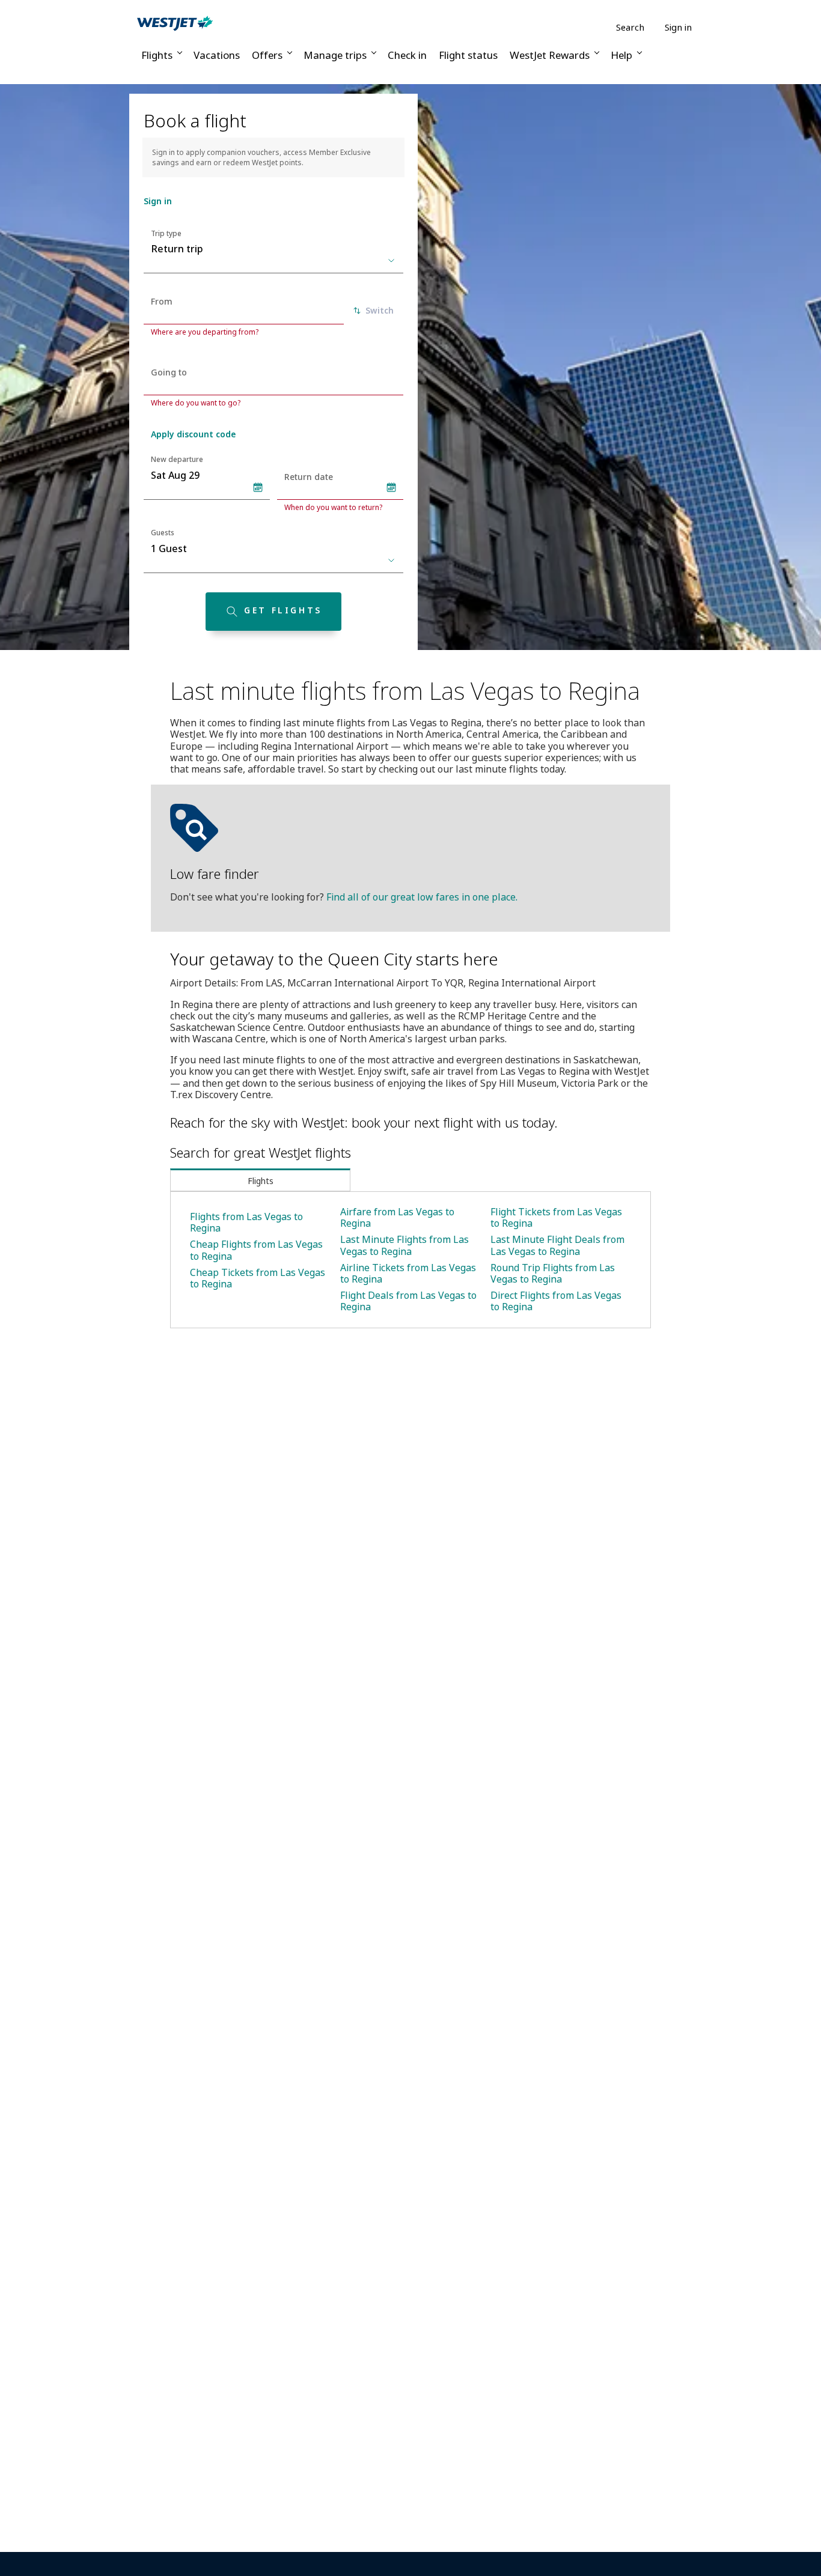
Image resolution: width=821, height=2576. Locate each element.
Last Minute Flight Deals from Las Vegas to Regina (557, 1245)
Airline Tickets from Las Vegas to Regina (408, 1273)
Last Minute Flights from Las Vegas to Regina (404, 1245)
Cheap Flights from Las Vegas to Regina (256, 1250)
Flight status (468, 55)
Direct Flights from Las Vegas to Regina (556, 1301)
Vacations (217, 55)
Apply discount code (193, 434)
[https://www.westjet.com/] (175, 23)
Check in (407, 55)
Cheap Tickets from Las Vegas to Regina (258, 1278)
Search (630, 27)
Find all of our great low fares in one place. (422, 897)
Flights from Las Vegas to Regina (246, 1222)
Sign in (678, 27)
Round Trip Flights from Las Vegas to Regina (553, 1273)
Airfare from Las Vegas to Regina (397, 1217)
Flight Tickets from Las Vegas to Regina (556, 1217)
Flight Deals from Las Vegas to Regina (408, 1301)
